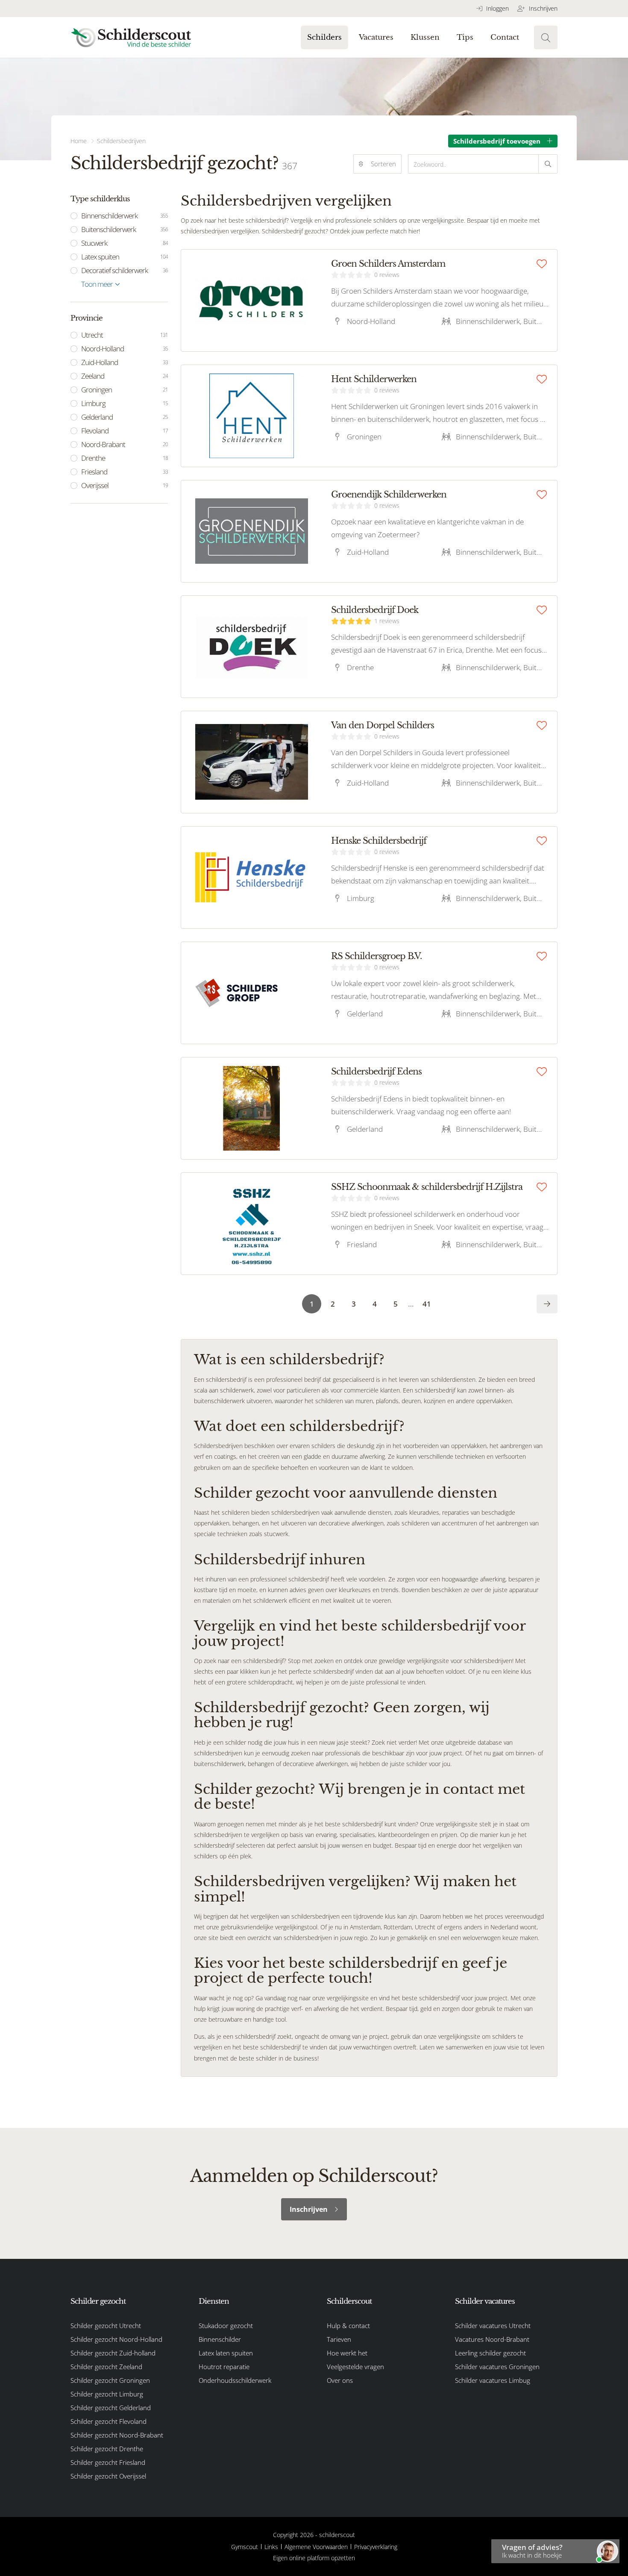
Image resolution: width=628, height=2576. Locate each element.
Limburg (125, 403)
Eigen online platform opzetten (314, 2558)
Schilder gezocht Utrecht (106, 2326)
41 (427, 1304)
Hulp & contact (348, 2326)
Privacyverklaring (376, 2547)
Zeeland (125, 376)
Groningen (125, 390)
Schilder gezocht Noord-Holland (116, 2339)
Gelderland (125, 417)
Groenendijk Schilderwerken (389, 495)
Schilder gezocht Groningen (110, 2380)
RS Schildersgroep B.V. (376, 956)
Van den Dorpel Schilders (383, 725)
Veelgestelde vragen (355, 2367)
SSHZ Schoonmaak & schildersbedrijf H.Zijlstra (427, 1187)
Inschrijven (542, 8)
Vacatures (376, 37)
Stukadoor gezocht (226, 2326)
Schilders (324, 37)
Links (271, 2547)
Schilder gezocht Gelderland (111, 2408)
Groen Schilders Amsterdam (388, 264)
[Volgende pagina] (547, 1304)
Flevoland (125, 431)
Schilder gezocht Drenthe (107, 2449)
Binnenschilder (220, 2339)
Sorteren (383, 164)
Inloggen (497, 8)
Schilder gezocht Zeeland (106, 2367)
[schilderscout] (131, 37)
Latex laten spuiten (226, 2353)
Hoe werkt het (347, 2353)
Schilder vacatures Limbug (493, 2380)
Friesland (125, 472)
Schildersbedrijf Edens (376, 1072)
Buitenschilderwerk (125, 229)
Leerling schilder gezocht (490, 2353)
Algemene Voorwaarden (316, 2547)
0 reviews (387, 275)
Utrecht (125, 335)
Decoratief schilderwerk (125, 270)
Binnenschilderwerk (125, 216)
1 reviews (387, 621)
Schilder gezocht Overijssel (108, 2476)
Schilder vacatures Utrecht (493, 2326)
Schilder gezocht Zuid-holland (113, 2353)
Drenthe (125, 458)
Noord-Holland (125, 349)
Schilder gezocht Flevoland (109, 2421)
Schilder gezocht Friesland (108, 2462)
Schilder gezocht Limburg (107, 2394)
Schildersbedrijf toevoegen (497, 141)
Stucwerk (125, 243)
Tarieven (339, 2339)
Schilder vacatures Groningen (497, 2367)
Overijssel (125, 485)
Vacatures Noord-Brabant (492, 2339)
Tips (465, 37)
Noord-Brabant (125, 444)
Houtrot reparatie (224, 2367)
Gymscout (245, 2547)
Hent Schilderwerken (374, 379)
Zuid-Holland (125, 362)
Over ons (340, 2380)
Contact (505, 37)
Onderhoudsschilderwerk (235, 2380)
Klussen (425, 37)
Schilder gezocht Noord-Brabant (117, 2435)
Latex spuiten (125, 257)
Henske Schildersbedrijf (379, 841)
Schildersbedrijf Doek (375, 610)
